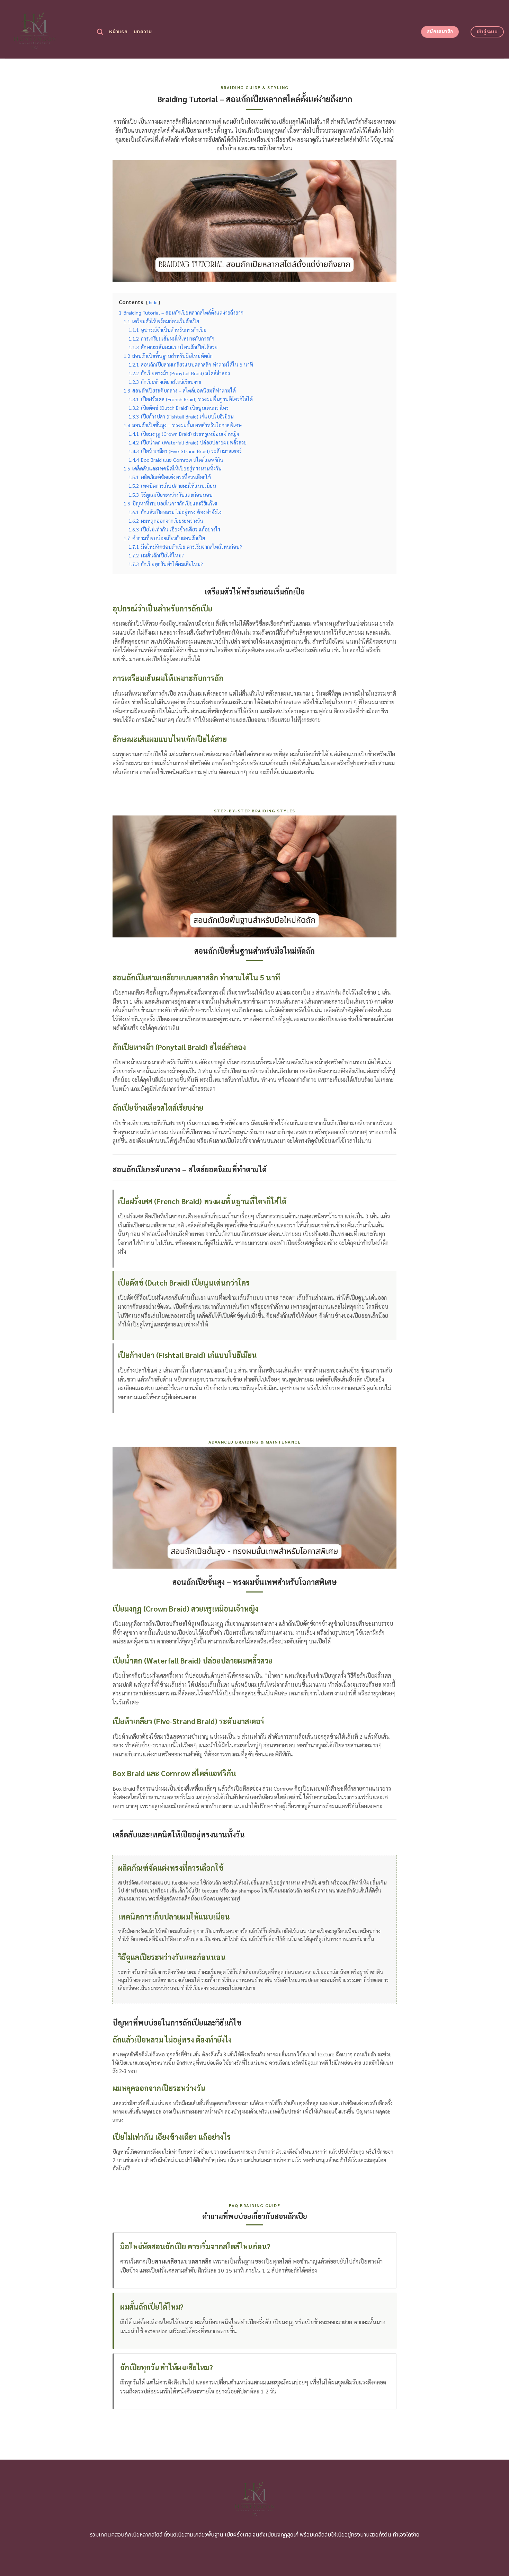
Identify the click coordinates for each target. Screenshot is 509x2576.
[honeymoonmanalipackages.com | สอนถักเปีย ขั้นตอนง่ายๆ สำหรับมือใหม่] (46, 29)
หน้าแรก (118, 32)
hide (153, 302)
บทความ (143, 32)
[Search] (100, 32)
